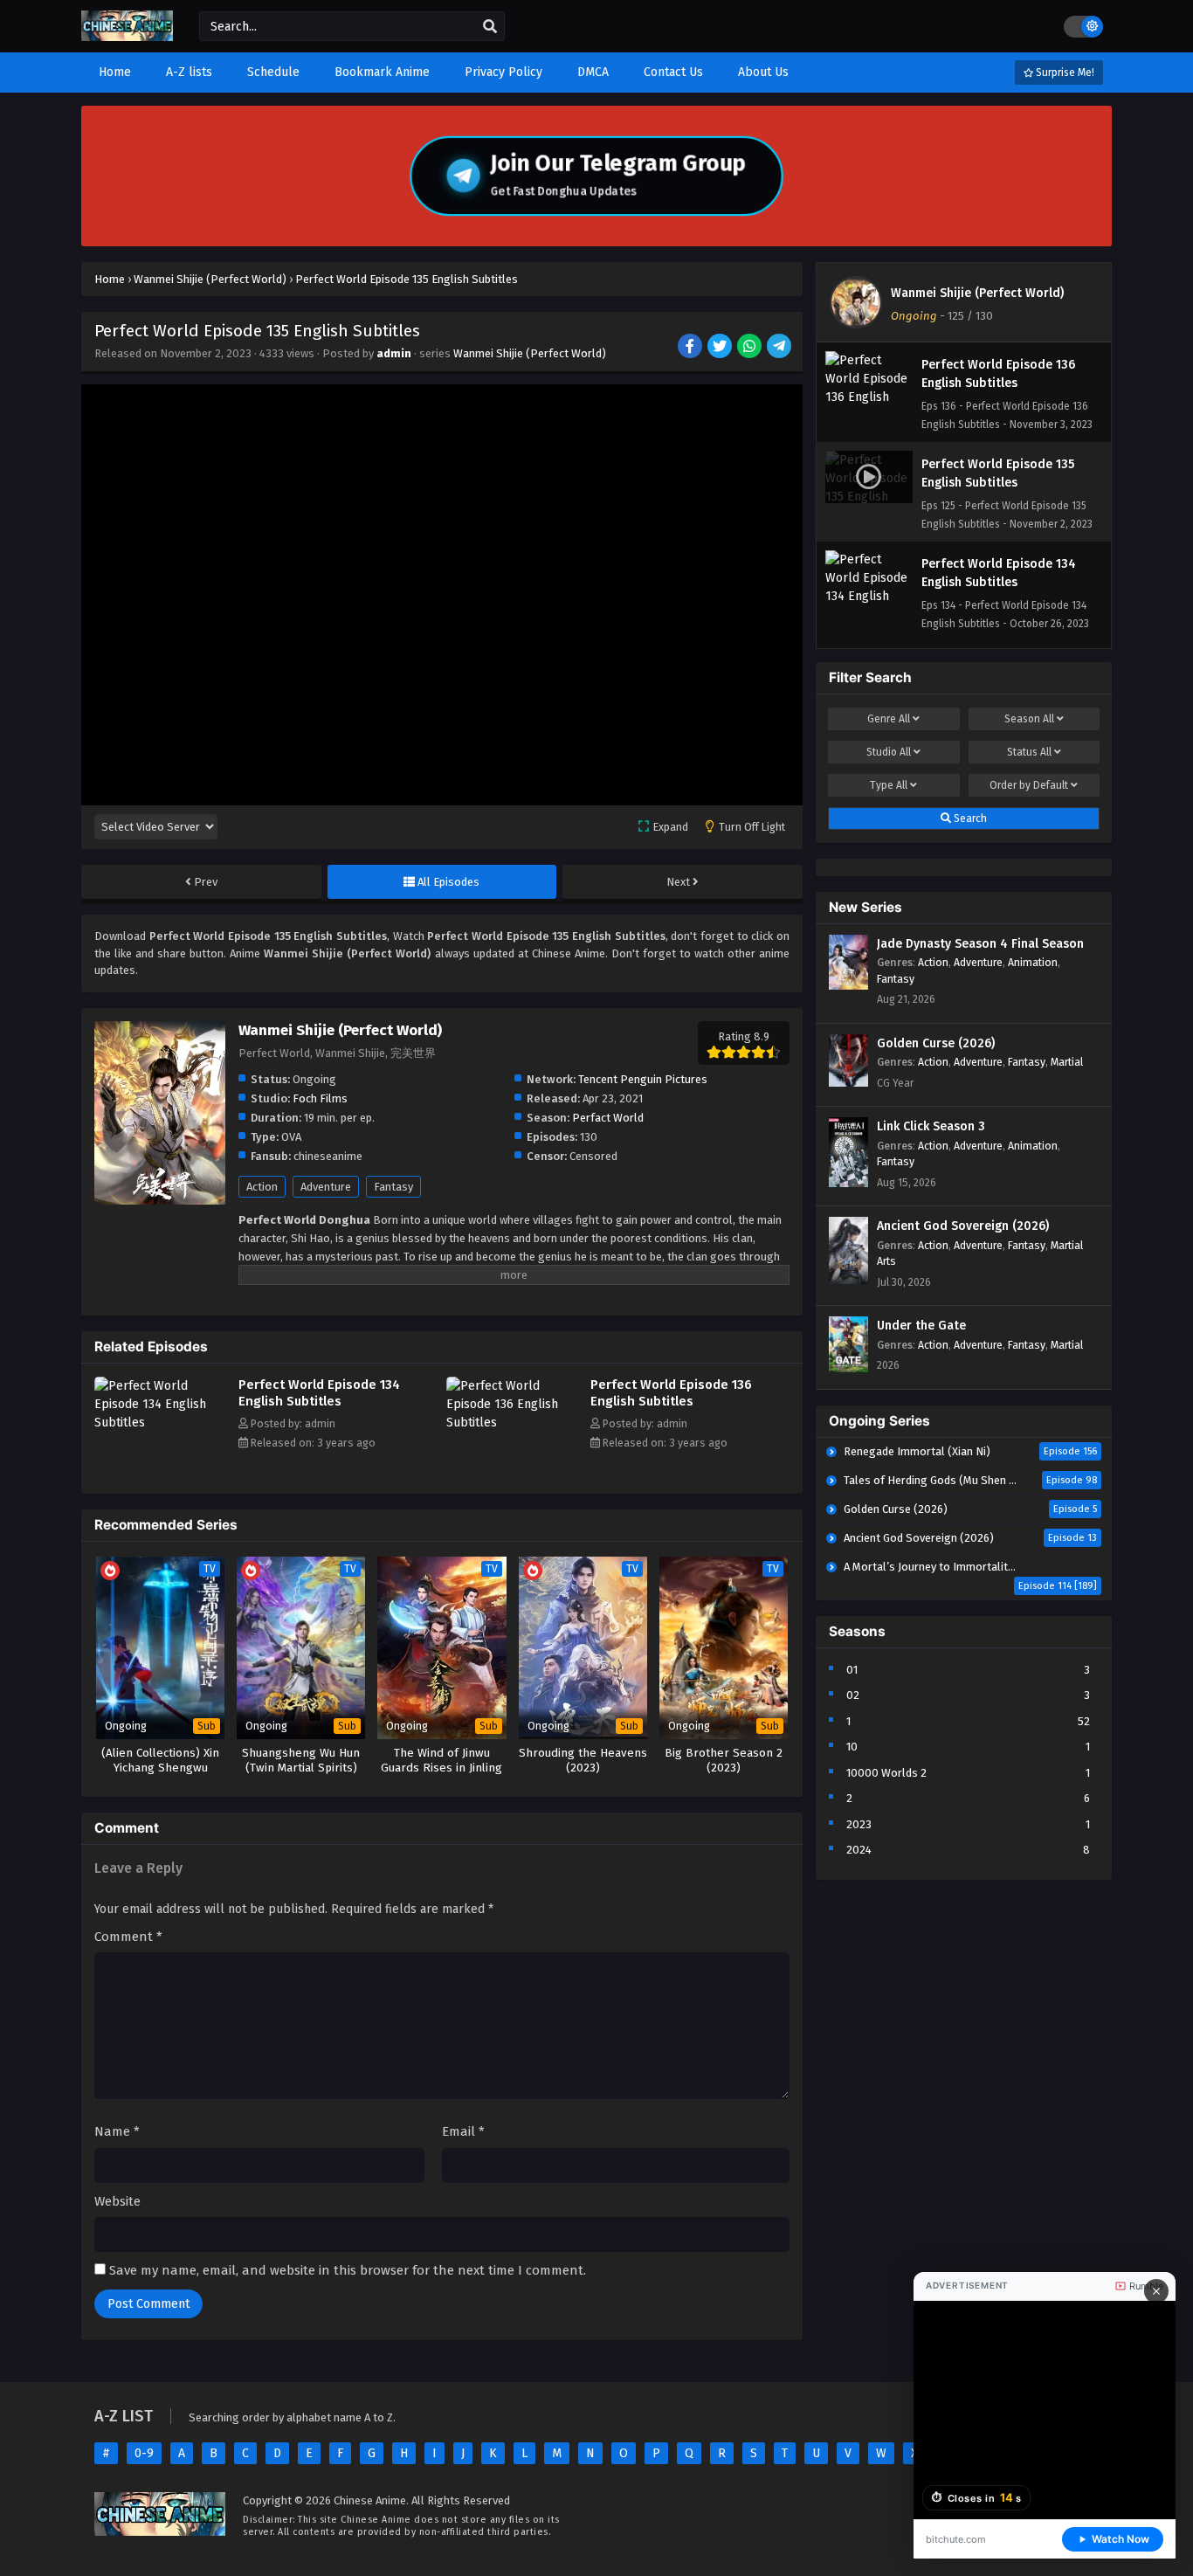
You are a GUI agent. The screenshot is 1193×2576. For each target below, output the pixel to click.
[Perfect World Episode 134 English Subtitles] (162, 1423)
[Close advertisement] (1156, 2291)
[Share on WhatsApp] (751, 348)
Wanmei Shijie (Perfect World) (530, 353)
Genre (889, 719)
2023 (859, 1824)
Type (889, 785)
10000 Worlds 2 (886, 1773)
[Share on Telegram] (780, 348)
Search (969, 818)
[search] (490, 27)
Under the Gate (921, 1326)
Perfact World (608, 1118)
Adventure (326, 1187)
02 (853, 1695)
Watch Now (1121, 2539)
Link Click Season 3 (931, 1126)
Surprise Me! (1064, 73)
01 (852, 1670)
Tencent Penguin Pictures (643, 1079)
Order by (1029, 785)
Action (262, 1187)
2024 (859, 1850)
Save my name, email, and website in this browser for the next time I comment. (348, 2270)
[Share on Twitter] (721, 348)
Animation (1033, 962)
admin (394, 353)
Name (117, 2131)
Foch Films (320, 1098)
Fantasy (393, 1187)
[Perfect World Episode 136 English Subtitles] (514, 1423)
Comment (128, 1937)
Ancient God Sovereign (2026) (963, 1226)
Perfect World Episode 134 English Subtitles (319, 1393)
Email (463, 2131)
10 (852, 1747)
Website (117, 2201)
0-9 (144, 2453)
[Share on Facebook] (691, 348)
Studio (889, 752)
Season (1029, 719)
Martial (1067, 1062)
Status (1029, 752)
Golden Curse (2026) (936, 1043)
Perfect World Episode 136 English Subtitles (671, 1393)
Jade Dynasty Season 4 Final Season (980, 944)
